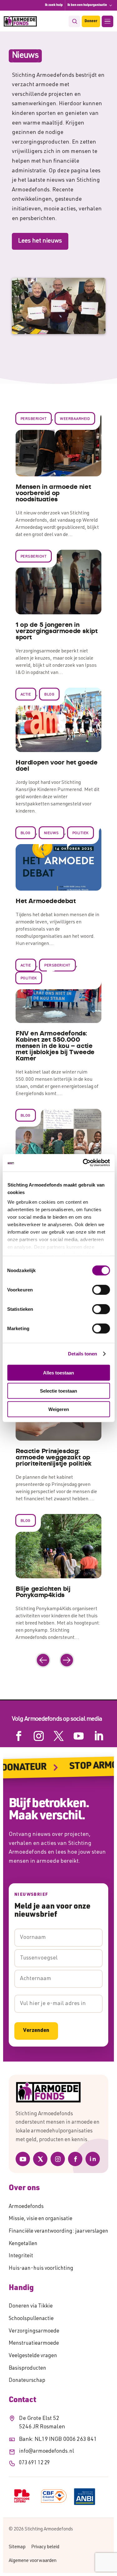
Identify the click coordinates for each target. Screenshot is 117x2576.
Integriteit (21, 2256)
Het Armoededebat (46, 901)
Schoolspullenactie (31, 2319)
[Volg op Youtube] (79, 1736)
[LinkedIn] (93, 2159)
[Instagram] (58, 2159)
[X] (40, 2159)
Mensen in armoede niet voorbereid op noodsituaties (53, 493)
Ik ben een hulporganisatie (87, 5)
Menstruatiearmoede (34, 2344)
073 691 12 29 (34, 2463)
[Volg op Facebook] (19, 1736)
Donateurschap (27, 2381)
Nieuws (51, 833)
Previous (43, 1660)
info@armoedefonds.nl (46, 2452)
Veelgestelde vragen (33, 2356)
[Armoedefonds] (20, 21)
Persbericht (34, 419)
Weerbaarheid (75, 419)
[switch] (101, 1290)
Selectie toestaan (58, 1391)
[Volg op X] (59, 1736)
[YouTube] (23, 2159)
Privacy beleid (45, 2547)
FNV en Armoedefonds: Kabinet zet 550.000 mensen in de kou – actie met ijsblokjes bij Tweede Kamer (55, 1046)
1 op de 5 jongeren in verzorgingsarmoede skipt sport (56, 631)
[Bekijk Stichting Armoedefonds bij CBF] (54, 2496)
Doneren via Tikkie (31, 2306)
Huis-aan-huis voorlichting (41, 2269)
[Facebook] (75, 2159)
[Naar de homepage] (58, 2092)
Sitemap (17, 2547)
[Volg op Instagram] (39, 1736)
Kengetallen (23, 2244)
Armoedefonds (26, 2207)
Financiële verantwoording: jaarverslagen (58, 2232)
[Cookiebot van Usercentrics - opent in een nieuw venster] (83, 1163)
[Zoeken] (74, 21)
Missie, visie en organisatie (41, 2219)
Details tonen (83, 1354)
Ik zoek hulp (54, 5)
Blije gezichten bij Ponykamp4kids (43, 1592)
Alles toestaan (58, 1372)
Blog (49, 695)
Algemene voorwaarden (33, 2561)
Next (67, 1660)
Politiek (80, 833)
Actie (26, 695)
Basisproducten (27, 2369)
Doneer (91, 21)
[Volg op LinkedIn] (99, 1736)
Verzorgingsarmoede (34, 2331)
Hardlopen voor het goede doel (56, 766)
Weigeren (59, 1409)
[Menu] (107, 21)
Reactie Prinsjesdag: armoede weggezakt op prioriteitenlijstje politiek (54, 1458)
